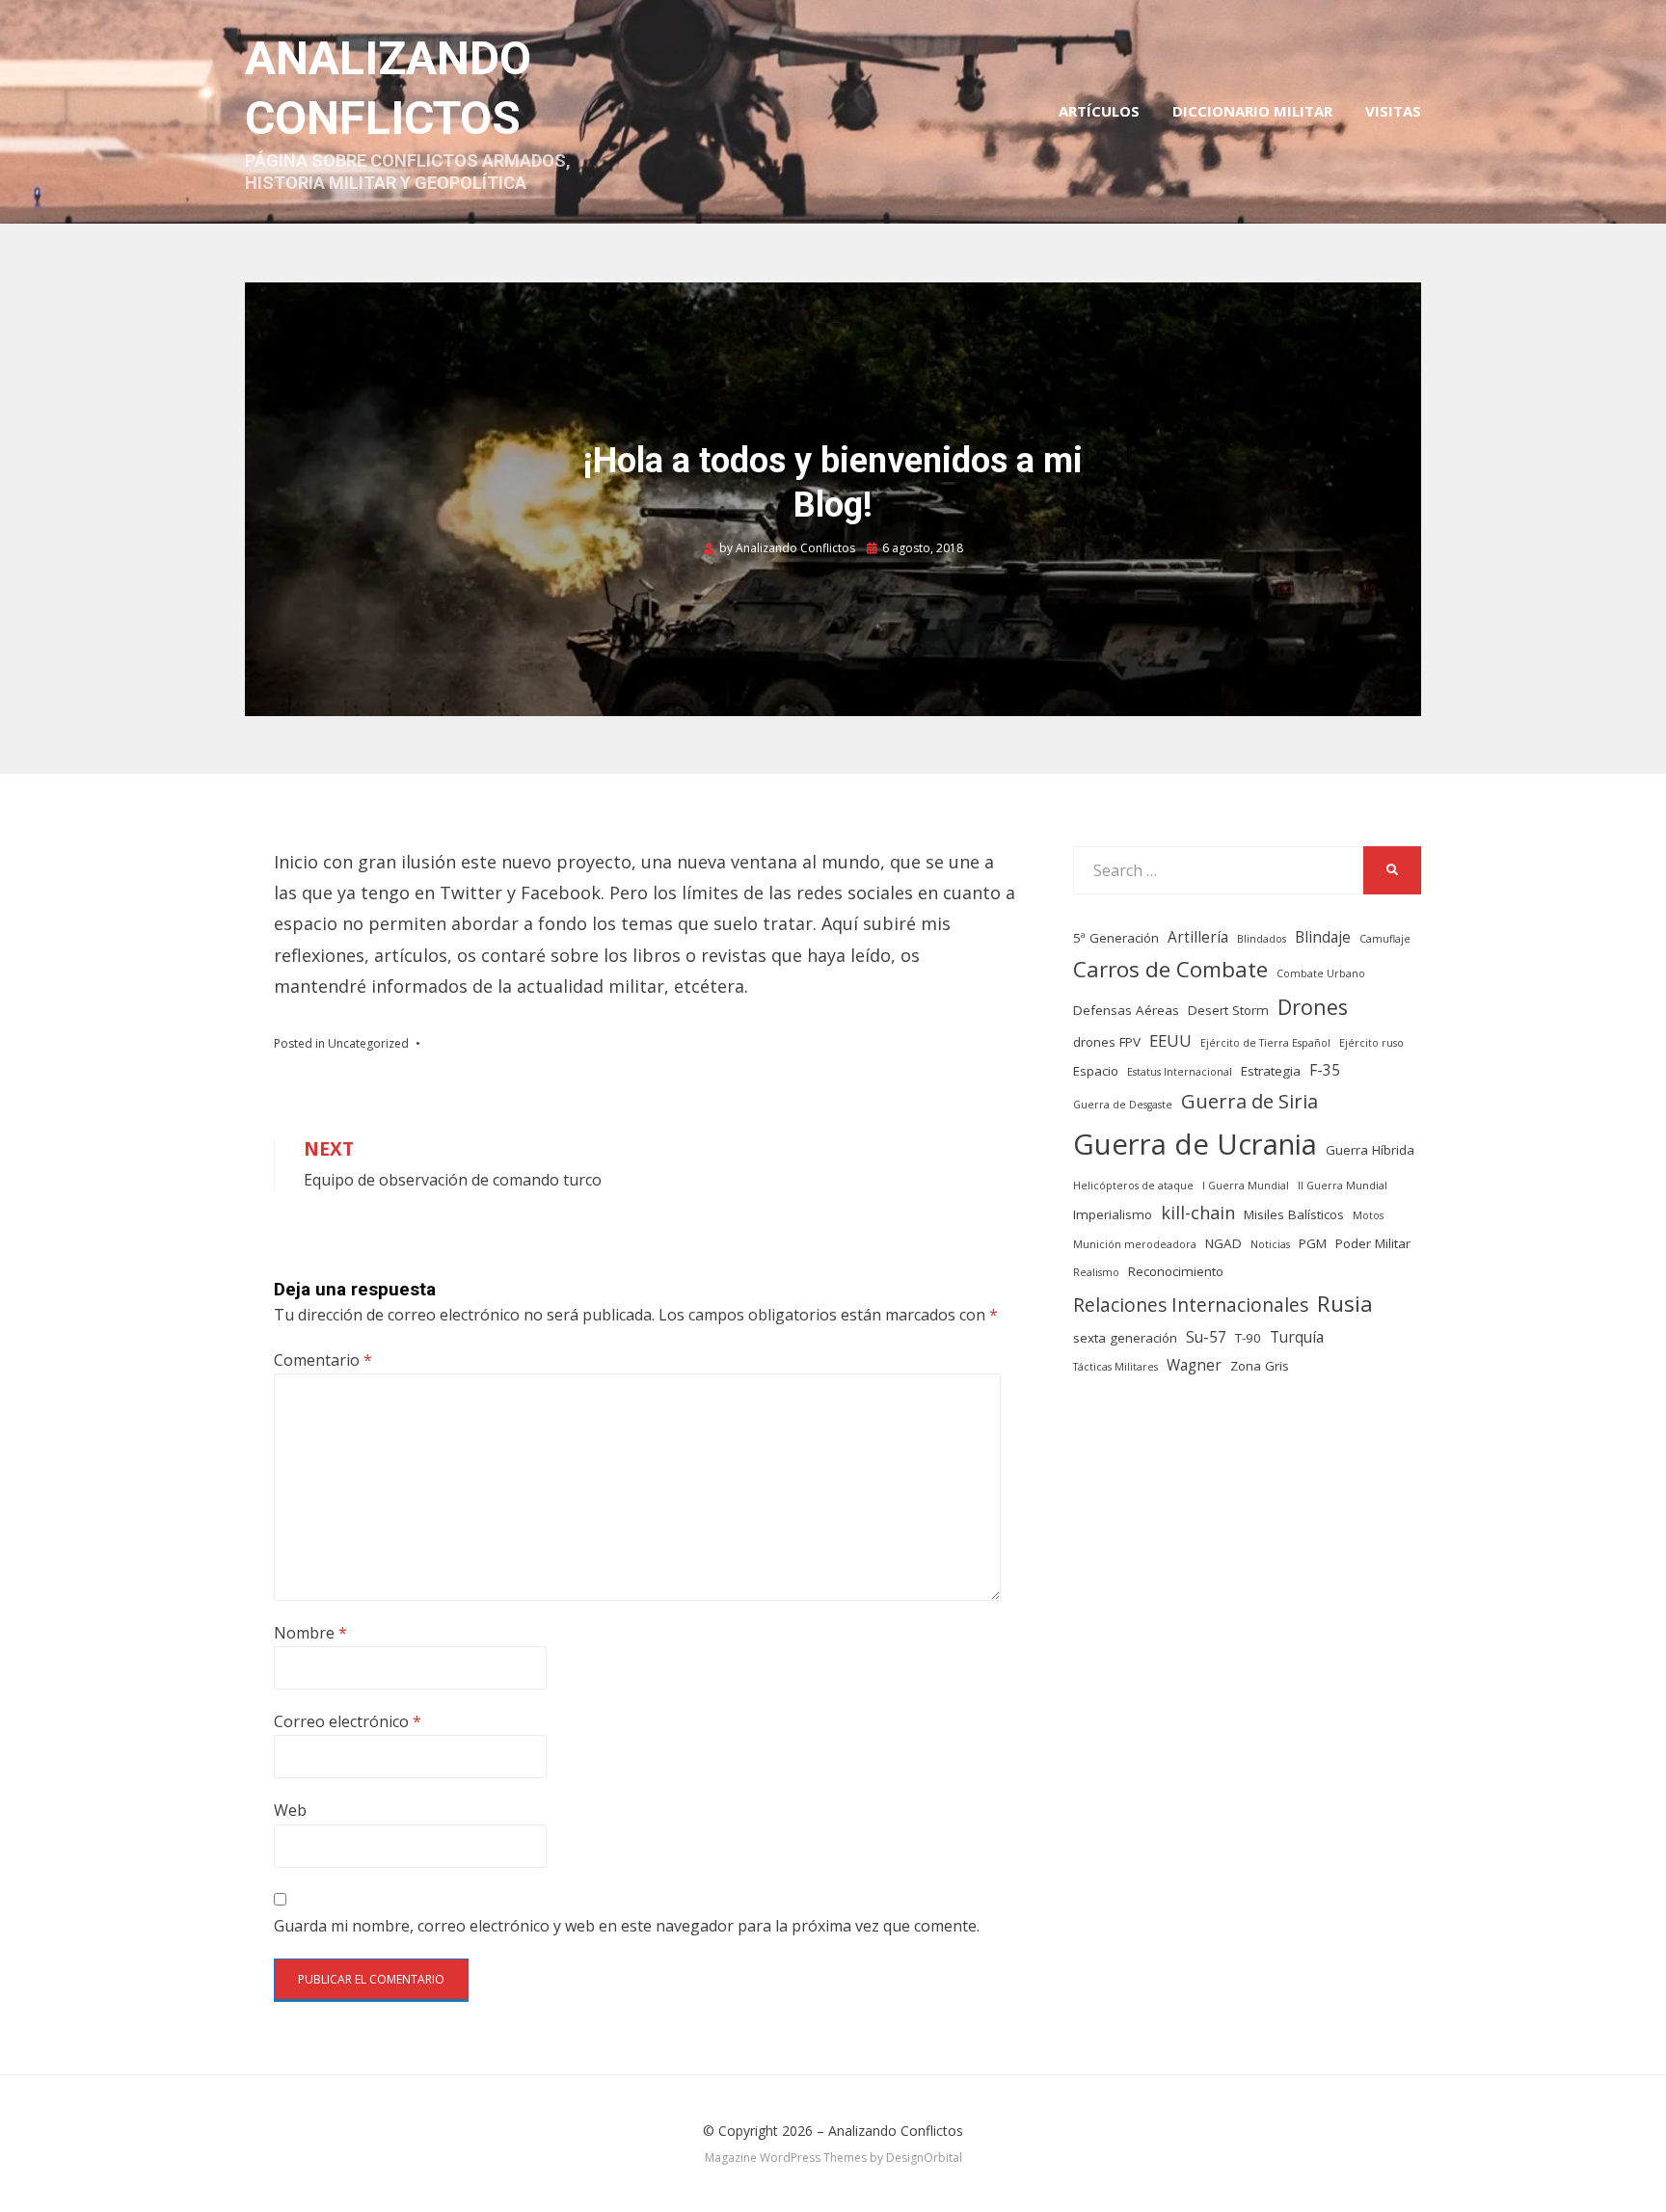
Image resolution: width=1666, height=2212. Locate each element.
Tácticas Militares (1115, 1367)
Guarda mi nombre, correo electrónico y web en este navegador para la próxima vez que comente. (627, 1926)
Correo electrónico (348, 1721)
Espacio (1096, 1071)
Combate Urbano (1321, 973)
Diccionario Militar (1252, 111)
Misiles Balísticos (1294, 1214)
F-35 (1325, 1070)
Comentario (323, 1360)
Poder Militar (1373, 1243)
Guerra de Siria (1249, 1101)
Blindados (1262, 939)
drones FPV (1107, 1042)
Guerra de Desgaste (1123, 1105)
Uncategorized (368, 1043)
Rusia (1345, 1304)
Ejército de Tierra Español (1265, 1043)
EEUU (1170, 1040)
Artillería (1198, 937)
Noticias (1270, 1244)
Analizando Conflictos (896, 2131)
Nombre (310, 1633)
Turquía (1297, 1337)
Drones (1313, 1007)
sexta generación (1125, 1338)
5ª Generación (1116, 938)
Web (290, 1810)
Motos (1368, 1215)
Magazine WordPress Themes (786, 2158)
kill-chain (1198, 1213)
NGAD (1223, 1243)
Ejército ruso (1371, 1043)
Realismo (1096, 1272)
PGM (1313, 1243)
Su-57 (1206, 1337)
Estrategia (1271, 1071)
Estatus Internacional (1180, 1072)
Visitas (1393, 111)
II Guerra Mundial (1343, 1186)
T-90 (1248, 1338)
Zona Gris (1260, 1366)
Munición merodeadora (1135, 1244)
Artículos (1099, 111)
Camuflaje (1385, 939)
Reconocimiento (1176, 1271)
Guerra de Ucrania (1195, 1144)
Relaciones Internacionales (1191, 1305)
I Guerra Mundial (1246, 1186)
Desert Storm (1228, 1010)
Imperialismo (1113, 1214)
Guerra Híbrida (1370, 1150)
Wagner (1194, 1365)
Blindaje (1323, 937)
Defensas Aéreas (1126, 1010)
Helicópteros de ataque (1133, 1186)
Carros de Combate (1170, 969)
